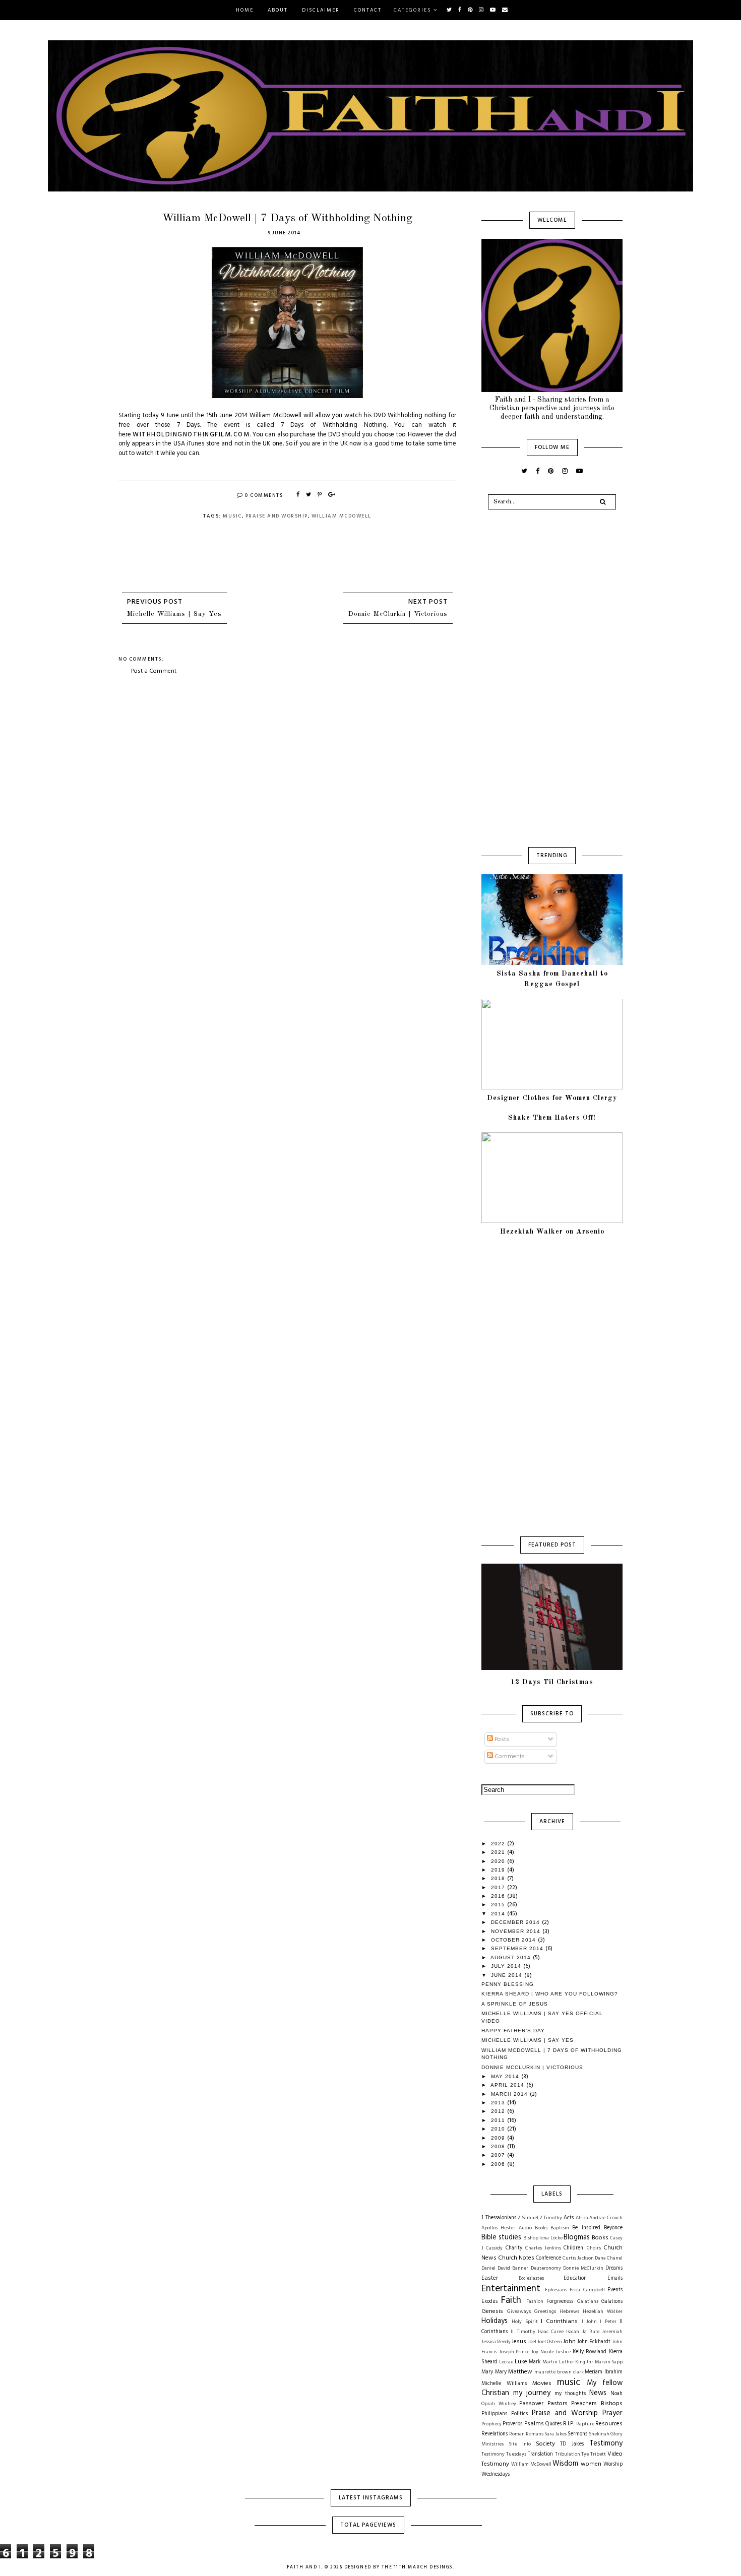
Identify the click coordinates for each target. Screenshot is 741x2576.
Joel (532, 2342)
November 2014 (517, 1931)
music (232, 516)
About (278, 10)
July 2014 (507, 1966)
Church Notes (516, 2258)
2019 (499, 1870)
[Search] (603, 502)
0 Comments (264, 495)
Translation (540, 2454)
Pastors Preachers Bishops (585, 2404)
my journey (532, 2393)
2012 (499, 2111)
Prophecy (491, 2424)
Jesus (519, 2342)
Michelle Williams (504, 2384)
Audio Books (533, 2228)
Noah (616, 2394)
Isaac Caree (551, 2332)
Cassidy (494, 2248)
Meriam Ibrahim (604, 2372)
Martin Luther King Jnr (568, 2362)
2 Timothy (551, 2218)
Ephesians (556, 2290)
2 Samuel (528, 2218)
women (591, 2464)
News (598, 2393)
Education (575, 2278)
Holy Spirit (524, 2322)
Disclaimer (321, 10)
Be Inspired (586, 2228)
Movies (542, 2384)
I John (589, 2322)
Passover (531, 2404)
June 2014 (508, 1975)
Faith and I (304, 2567)
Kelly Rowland (590, 2352)
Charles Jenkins (543, 2248)
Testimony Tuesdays (504, 2454)
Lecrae (506, 2362)
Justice (563, 2352)
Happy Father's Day (513, 2031)
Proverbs (512, 2424)
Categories (413, 10)
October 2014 (514, 1940)
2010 (499, 2129)
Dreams (614, 2268)
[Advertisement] (287, 751)
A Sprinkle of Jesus (515, 2004)
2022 (499, 1844)
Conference (548, 2258)
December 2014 (516, 1922)
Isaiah (573, 2332)
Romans (535, 2434)
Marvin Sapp (609, 2362)
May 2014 (506, 2076)
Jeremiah (612, 2332)
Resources (609, 2424)
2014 (499, 1914)
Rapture (585, 2424)
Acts (569, 2218)
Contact (368, 10)
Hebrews (569, 2312)
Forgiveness (560, 2302)
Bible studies (501, 2238)
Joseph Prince (514, 2352)
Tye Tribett (594, 2454)
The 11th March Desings (417, 2567)
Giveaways (519, 2312)
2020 (499, 1861)
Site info (520, 2444)
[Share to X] (309, 495)
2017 (499, 1887)
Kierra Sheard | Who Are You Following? (550, 1994)
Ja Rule (591, 2332)
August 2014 (512, 1957)
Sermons (577, 2434)
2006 (499, 2164)
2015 (499, 1905)
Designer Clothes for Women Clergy (552, 1098)
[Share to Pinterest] (320, 495)
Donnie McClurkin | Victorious (398, 614)
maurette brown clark (559, 2372)
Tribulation (568, 2454)
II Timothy (523, 2332)
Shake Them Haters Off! (552, 1118)
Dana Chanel (609, 2258)
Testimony (606, 2444)
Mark (535, 2362)
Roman (517, 2434)
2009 (499, 2138)
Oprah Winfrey (499, 2404)
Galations (612, 2302)
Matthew (520, 2372)
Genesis (492, 2311)
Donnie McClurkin (583, 2268)
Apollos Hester (498, 2228)
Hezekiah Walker (603, 2312)
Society (545, 2444)
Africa (582, 2218)
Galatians (588, 2302)
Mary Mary (494, 2372)
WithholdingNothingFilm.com (191, 435)
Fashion (535, 2302)
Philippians (494, 2414)
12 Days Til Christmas (552, 1682)
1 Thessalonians (499, 2218)
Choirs (594, 2248)
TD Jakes (572, 2444)
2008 (499, 2146)
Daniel (488, 2268)
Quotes (553, 2424)
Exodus (489, 2302)
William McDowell (342, 516)
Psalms (534, 2424)
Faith (511, 2300)
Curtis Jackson (578, 2258)
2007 (499, 2155)
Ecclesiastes (531, 2278)
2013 (499, 2103)
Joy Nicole (543, 2352)
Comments (509, 1757)
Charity (514, 2248)
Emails (615, 2278)
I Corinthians (559, 2322)
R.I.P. (569, 2424)
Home (245, 10)
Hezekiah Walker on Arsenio (552, 1232)
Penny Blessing (508, 1984)
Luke (521, 2362)
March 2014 (510, 2094)
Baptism (560, 2228)
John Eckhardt (594, 2342)
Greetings (545, 2312)
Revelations (495, 2434)
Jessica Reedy (496, 2342)
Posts (501, 1740)
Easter (490, 2278)
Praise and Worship (277, 516)
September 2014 (518, 1948)
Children (573, 2248)
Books (600, 2238)
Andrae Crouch (606, 2218)
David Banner (513, 2268)
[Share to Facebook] (298, 495)
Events (615, 2290)
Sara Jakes (555, 2434)
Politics (519, 2414)
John (569, 2342)
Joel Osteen (550, 2342)
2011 (499, 2120)
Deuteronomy (546, 2268)
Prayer (612, 2413)
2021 (499, 1852)
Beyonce (613, 2228)
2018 (499, 1878)
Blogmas (577, 2238)
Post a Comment (154, 671)
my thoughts (570, 2394)
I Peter (608, 2322)
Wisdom (565, 2464)
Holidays (495, 2321)
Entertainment (511, 2289)
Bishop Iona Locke (543, 2238)
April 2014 (508, 2085)
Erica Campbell (587, 2290)
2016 (499, 1896)
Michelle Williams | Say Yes (174, 614)
